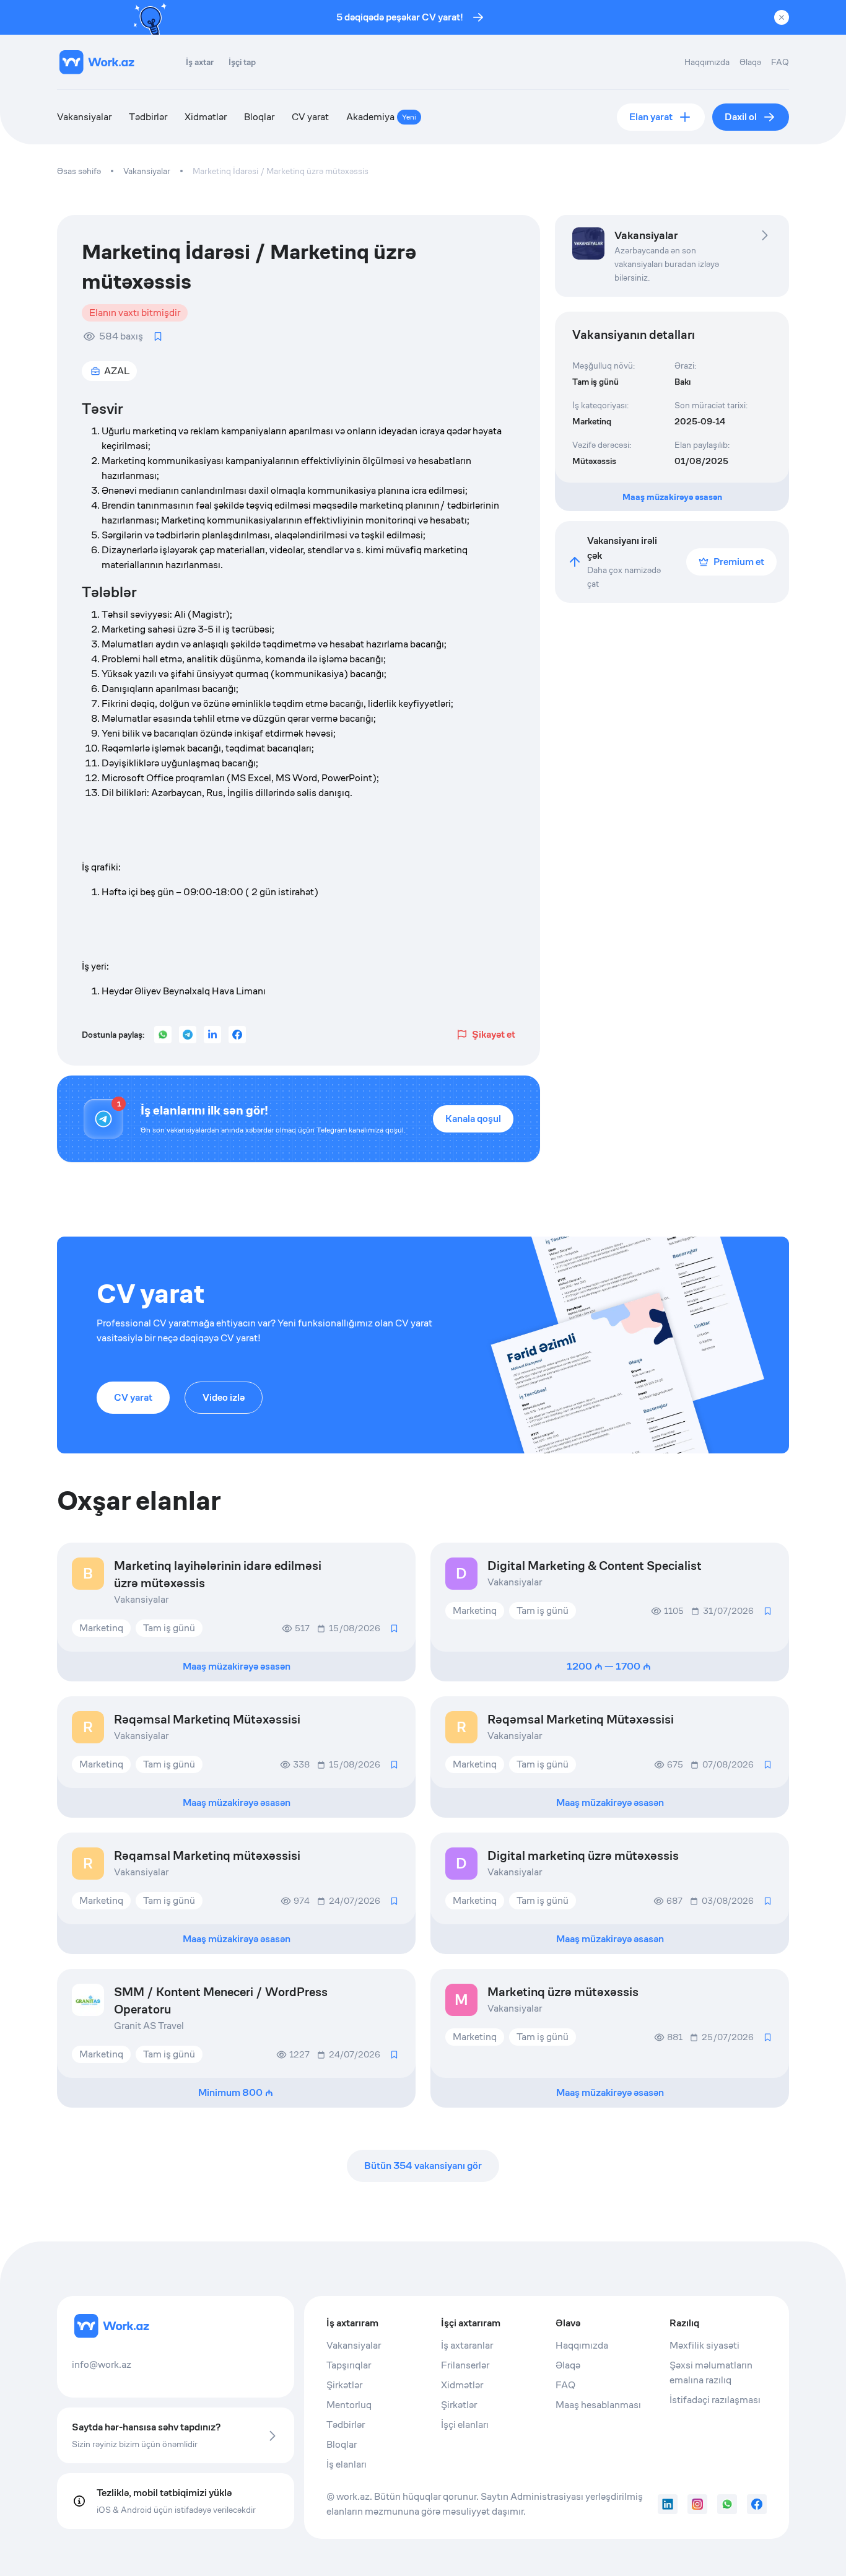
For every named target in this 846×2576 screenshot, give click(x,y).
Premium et (739, 562)
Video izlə (224, 1397)
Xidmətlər (206, 117)
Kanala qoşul (473, 1119)
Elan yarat (651, 117)
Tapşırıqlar (349, 2365)
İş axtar (200, 62)
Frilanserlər (465, 2365)
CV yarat (310, 117)
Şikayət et (494, 1034)
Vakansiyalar (84, 117)
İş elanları (347, 2464)
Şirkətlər (344, 2385)
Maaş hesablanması (598, 2405)
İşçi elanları (465, 2425)
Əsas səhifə (79, 171)
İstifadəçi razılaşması (715, 2400)
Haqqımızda (707, 62)
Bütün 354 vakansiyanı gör (423, 2166)
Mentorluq (349, 2405)
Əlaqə (750, 62)
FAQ (780, 62)
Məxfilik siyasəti (704, 2345)
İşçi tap (242, 62)
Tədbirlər (148, 117)
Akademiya (381, 117)
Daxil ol (741, 117)
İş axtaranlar (467, 2345)
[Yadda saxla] (158, 336)
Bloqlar (259, 117)
